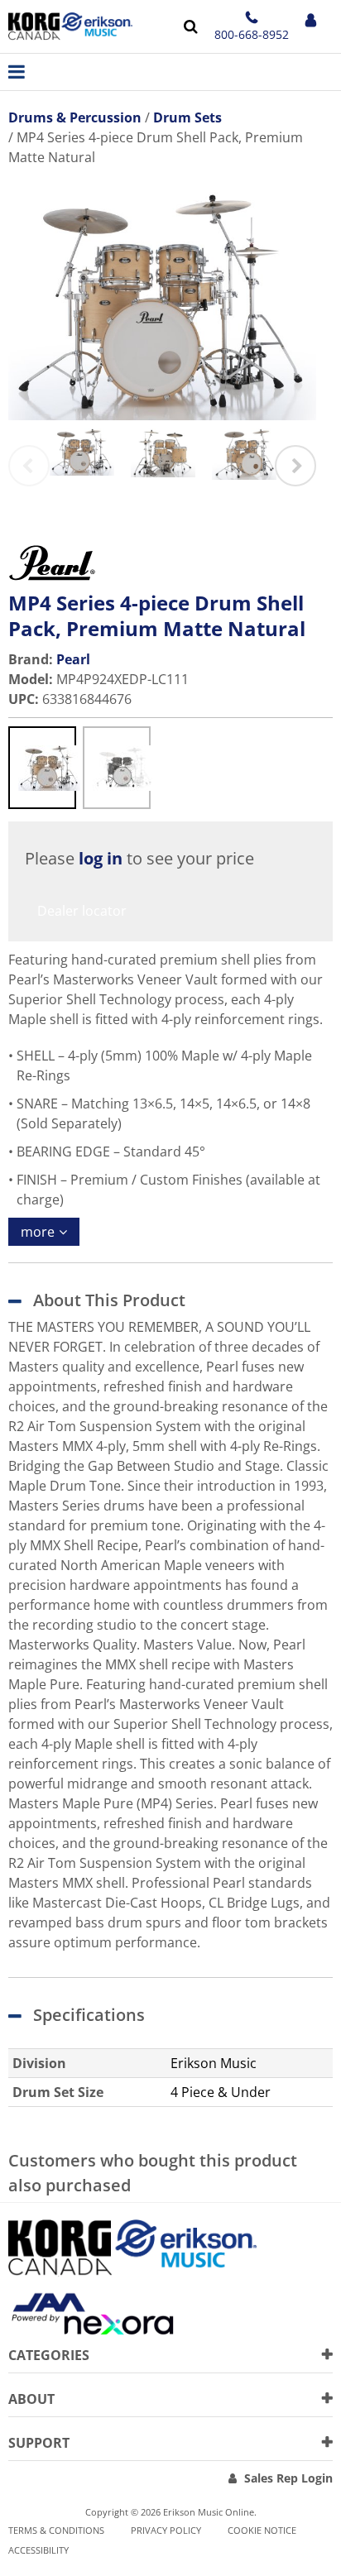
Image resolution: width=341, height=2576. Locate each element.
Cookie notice (262, 2530)
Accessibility (38, 2550)
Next (295, 466)
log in (101, 858)
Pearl (73, 659)
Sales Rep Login (288, 2478)
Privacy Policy (166, 2530)
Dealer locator (82, 911)
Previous (29, 466)
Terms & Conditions (56, 2530)
